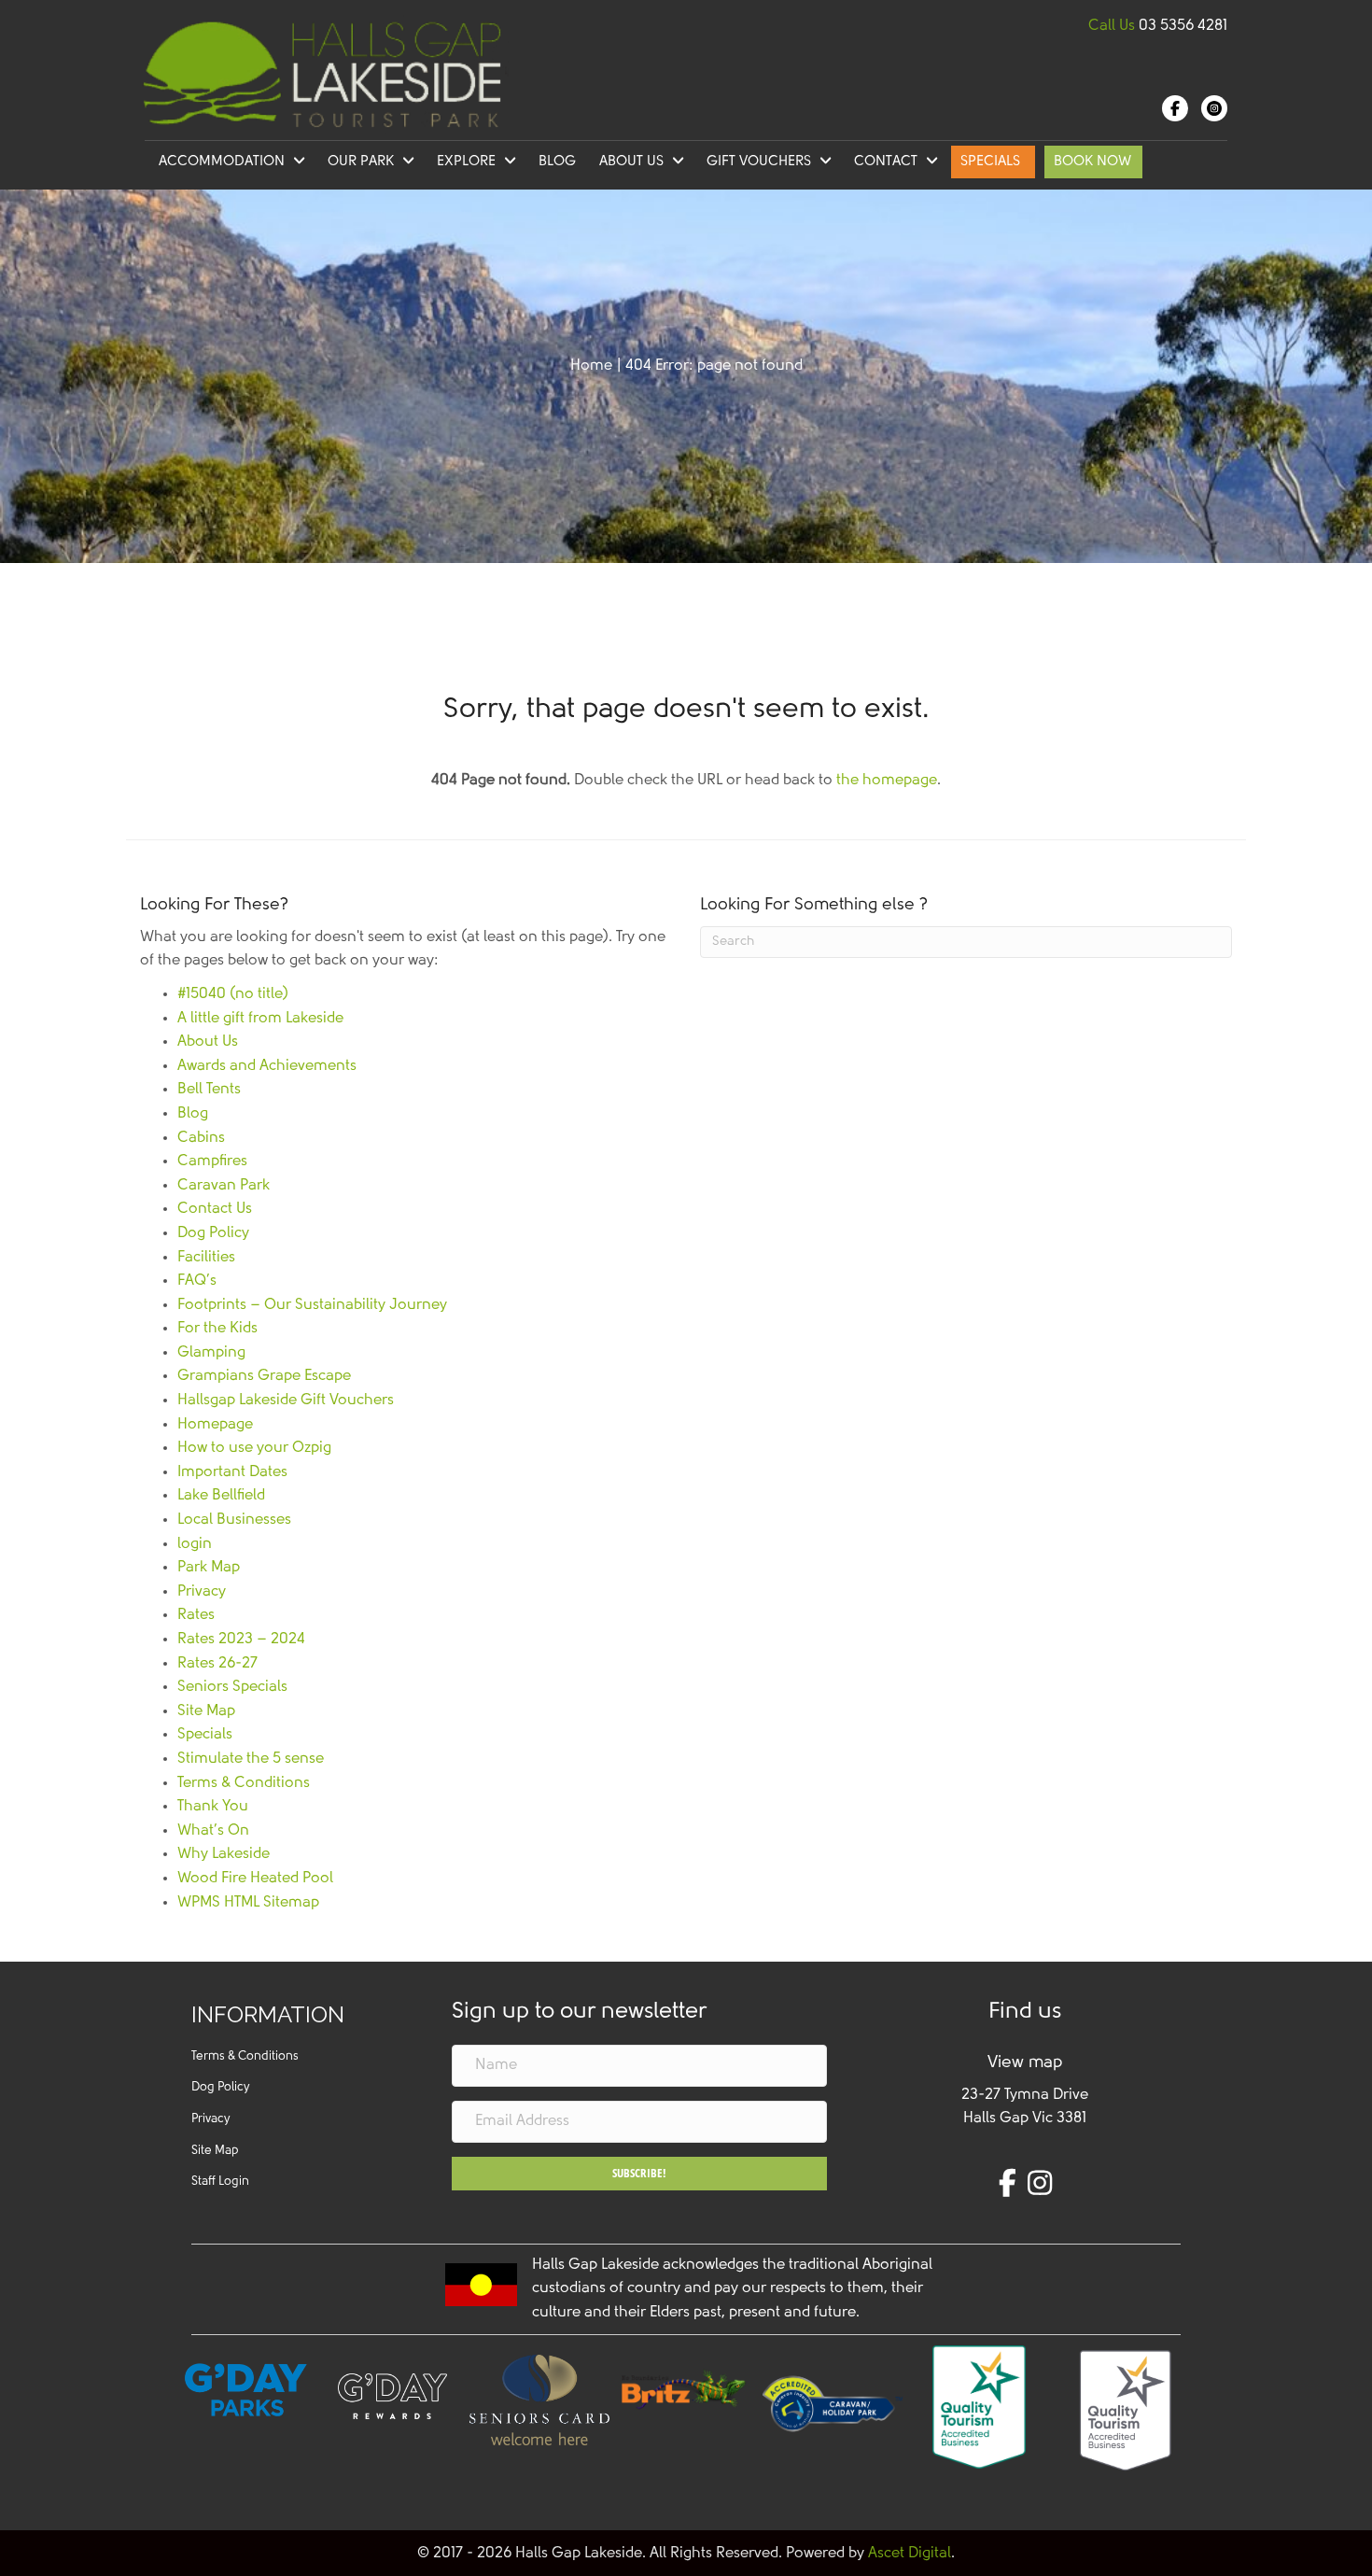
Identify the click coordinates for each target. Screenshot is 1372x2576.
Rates (196, 1615)
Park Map (209, 1568)
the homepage (887, 781)
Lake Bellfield (221, 1496)
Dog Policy (213, 1233)
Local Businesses (234, 1520)
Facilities (206, 1258)
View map (1025, 2063)
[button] (640, 2174)
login (195, 1544)
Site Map (206, 1711)
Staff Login (220, 2182)
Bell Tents (209, 1090)
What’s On (213, 1831)
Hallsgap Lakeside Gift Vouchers (286, 1401)
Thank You (213, 1807)
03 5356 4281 (1183, 26)
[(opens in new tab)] (686, 2389)
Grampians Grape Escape (264, 1376)
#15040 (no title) (233, 994)
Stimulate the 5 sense (251, 1759)
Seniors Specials (232, 1687)
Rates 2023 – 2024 (241, 1640)
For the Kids (217, 1329)
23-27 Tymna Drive (1025, 2095)
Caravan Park (224, 1186)
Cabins (201, 1138)
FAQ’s (197, 1281)
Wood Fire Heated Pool (255, 1879)
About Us (208, 1042)
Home (591, 366)
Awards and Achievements (267, 1066)
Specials (205, 1735)
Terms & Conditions (244, 1783)
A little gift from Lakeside (260, 1019)
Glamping (211, 1353)
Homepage (215, 1425)
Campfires (212, 1161)
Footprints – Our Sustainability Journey (312, 1305)
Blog (193, 1114)
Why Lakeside (224, 1854)
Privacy (202, 1592)
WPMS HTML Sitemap (248, 1903)
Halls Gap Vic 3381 (1025, 2119)
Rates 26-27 (217, 1664)
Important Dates (232, 1472)
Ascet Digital (910, 2554)
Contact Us (215, 1209)
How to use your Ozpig (254, 1448)
